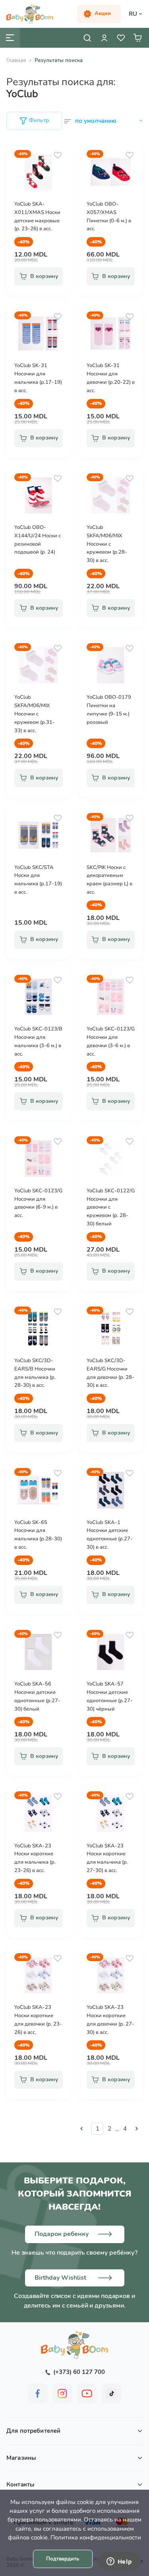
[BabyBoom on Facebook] (38, 2393)
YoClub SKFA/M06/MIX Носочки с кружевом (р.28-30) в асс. (107, 544)
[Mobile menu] (10, 38)
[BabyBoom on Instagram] (62, 2393)
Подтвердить (63, 2559)
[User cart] (137, 38)
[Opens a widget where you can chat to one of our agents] (119, 2562)
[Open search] (87, 38)
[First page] (81, 2129)
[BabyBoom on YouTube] (87, 2393)
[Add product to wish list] (58, 155)
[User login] (104, 38)
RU (133, 14)
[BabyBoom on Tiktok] (112, 2393)
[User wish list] (121, 38)
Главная (16, 60)
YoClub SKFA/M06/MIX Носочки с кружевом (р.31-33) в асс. (35, 714)
